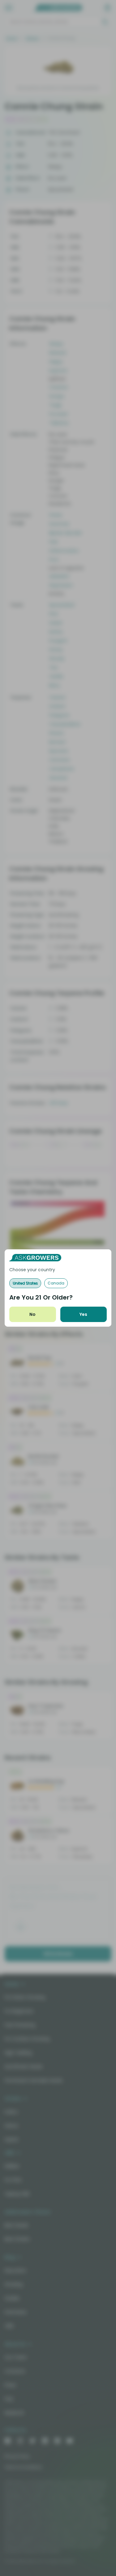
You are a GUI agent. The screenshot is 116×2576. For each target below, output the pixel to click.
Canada (56, 1283)
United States (25, 1283)
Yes (83, 1314)
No (32, 1314)
